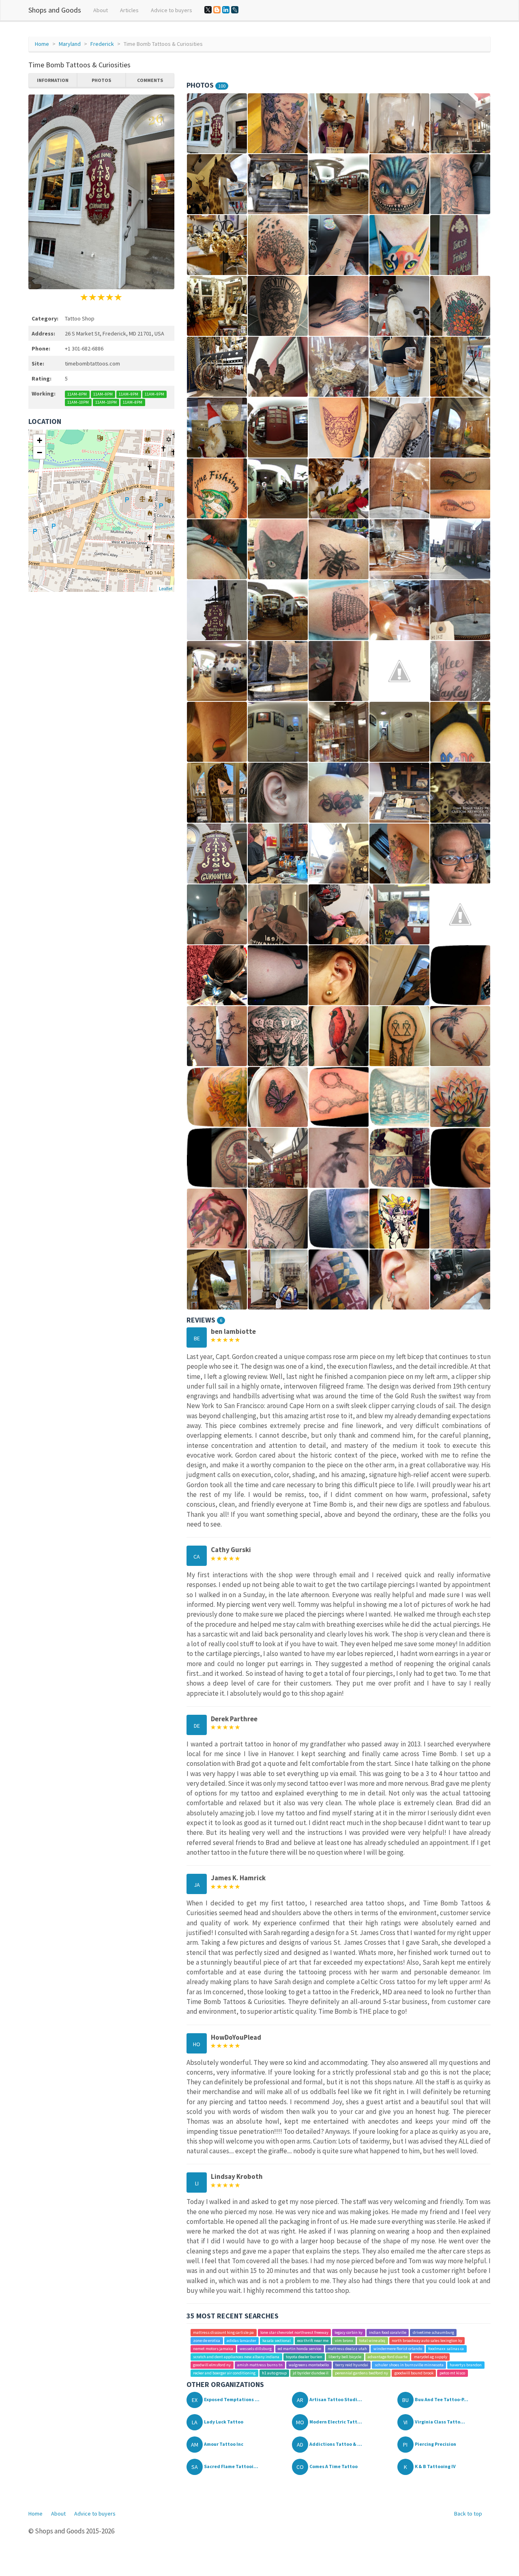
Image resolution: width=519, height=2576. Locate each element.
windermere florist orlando (398, 2349)
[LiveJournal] (235, 10)
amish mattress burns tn (260, 2365)
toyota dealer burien (304, 2357)
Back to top (468, 2514)
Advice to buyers (172, 10)
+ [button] (40, 440)
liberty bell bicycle (345, 2357)
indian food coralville (388, 2332)
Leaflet (166, 588)
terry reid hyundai (352, 2365)
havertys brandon (466, 2365)
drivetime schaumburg (433, 2332)
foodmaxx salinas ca (446, 2349)
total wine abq (372, 2341)
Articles (129, 10)
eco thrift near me (313, 2341)
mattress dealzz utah (347, 2349)
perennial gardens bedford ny (361, 2373)
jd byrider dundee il (311, 2373)
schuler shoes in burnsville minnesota (409, 2365)
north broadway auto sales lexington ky (427, 2341)
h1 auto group (274, 2373)
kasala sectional (277, 2341)
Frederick (102, 44)
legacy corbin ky (349, 2332)
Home (42, 44)
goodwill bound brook (414, 2373)
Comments (150, 80)
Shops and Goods (55, 10)
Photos (101, 80)
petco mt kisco (452, 2373)
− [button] (40, 453)
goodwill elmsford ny (212, 2365)
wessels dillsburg (256, 2349)
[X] (208, 10)
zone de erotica (207, 2341)
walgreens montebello (309, 2365)
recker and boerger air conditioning (224, 2373)
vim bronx (344, 2341)
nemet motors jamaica (213, 2349)
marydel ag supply (431, 2357)
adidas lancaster (241, 2341)
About (101, 10)
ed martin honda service (299, 2349)
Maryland (70, 44)
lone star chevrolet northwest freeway (294, 2332)
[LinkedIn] (226, 10)
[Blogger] (217, 10)
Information (53, 80)
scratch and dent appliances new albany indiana (236, 2357)
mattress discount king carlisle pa (223, 2332)
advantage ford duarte (388, 2357)
